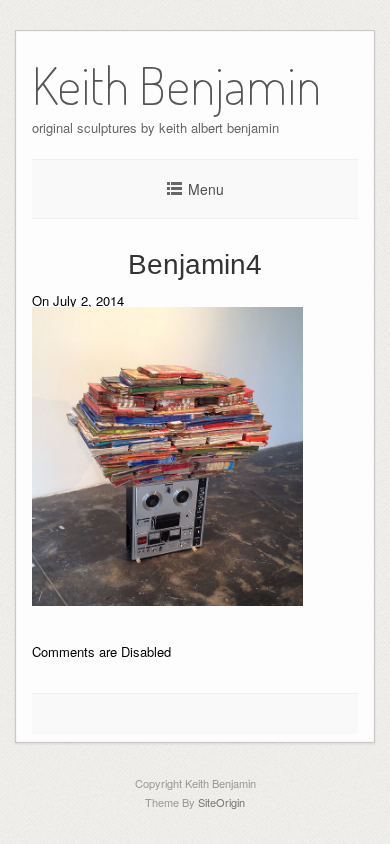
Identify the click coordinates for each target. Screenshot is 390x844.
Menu (206, 189)
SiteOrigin (221, 802)
